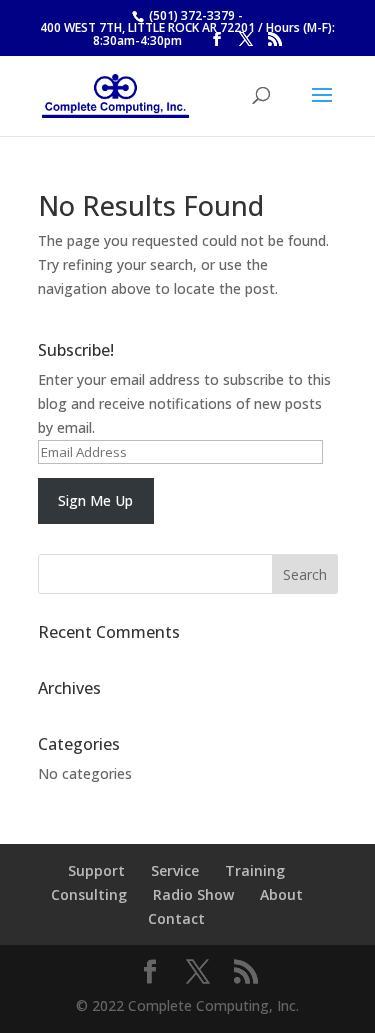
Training (255, 870)
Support (96, 870)
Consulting (89, 894)
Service (175, 870)
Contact (176, 918)
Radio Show (193, 894)
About (281, 894)
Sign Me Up (95, 500)
